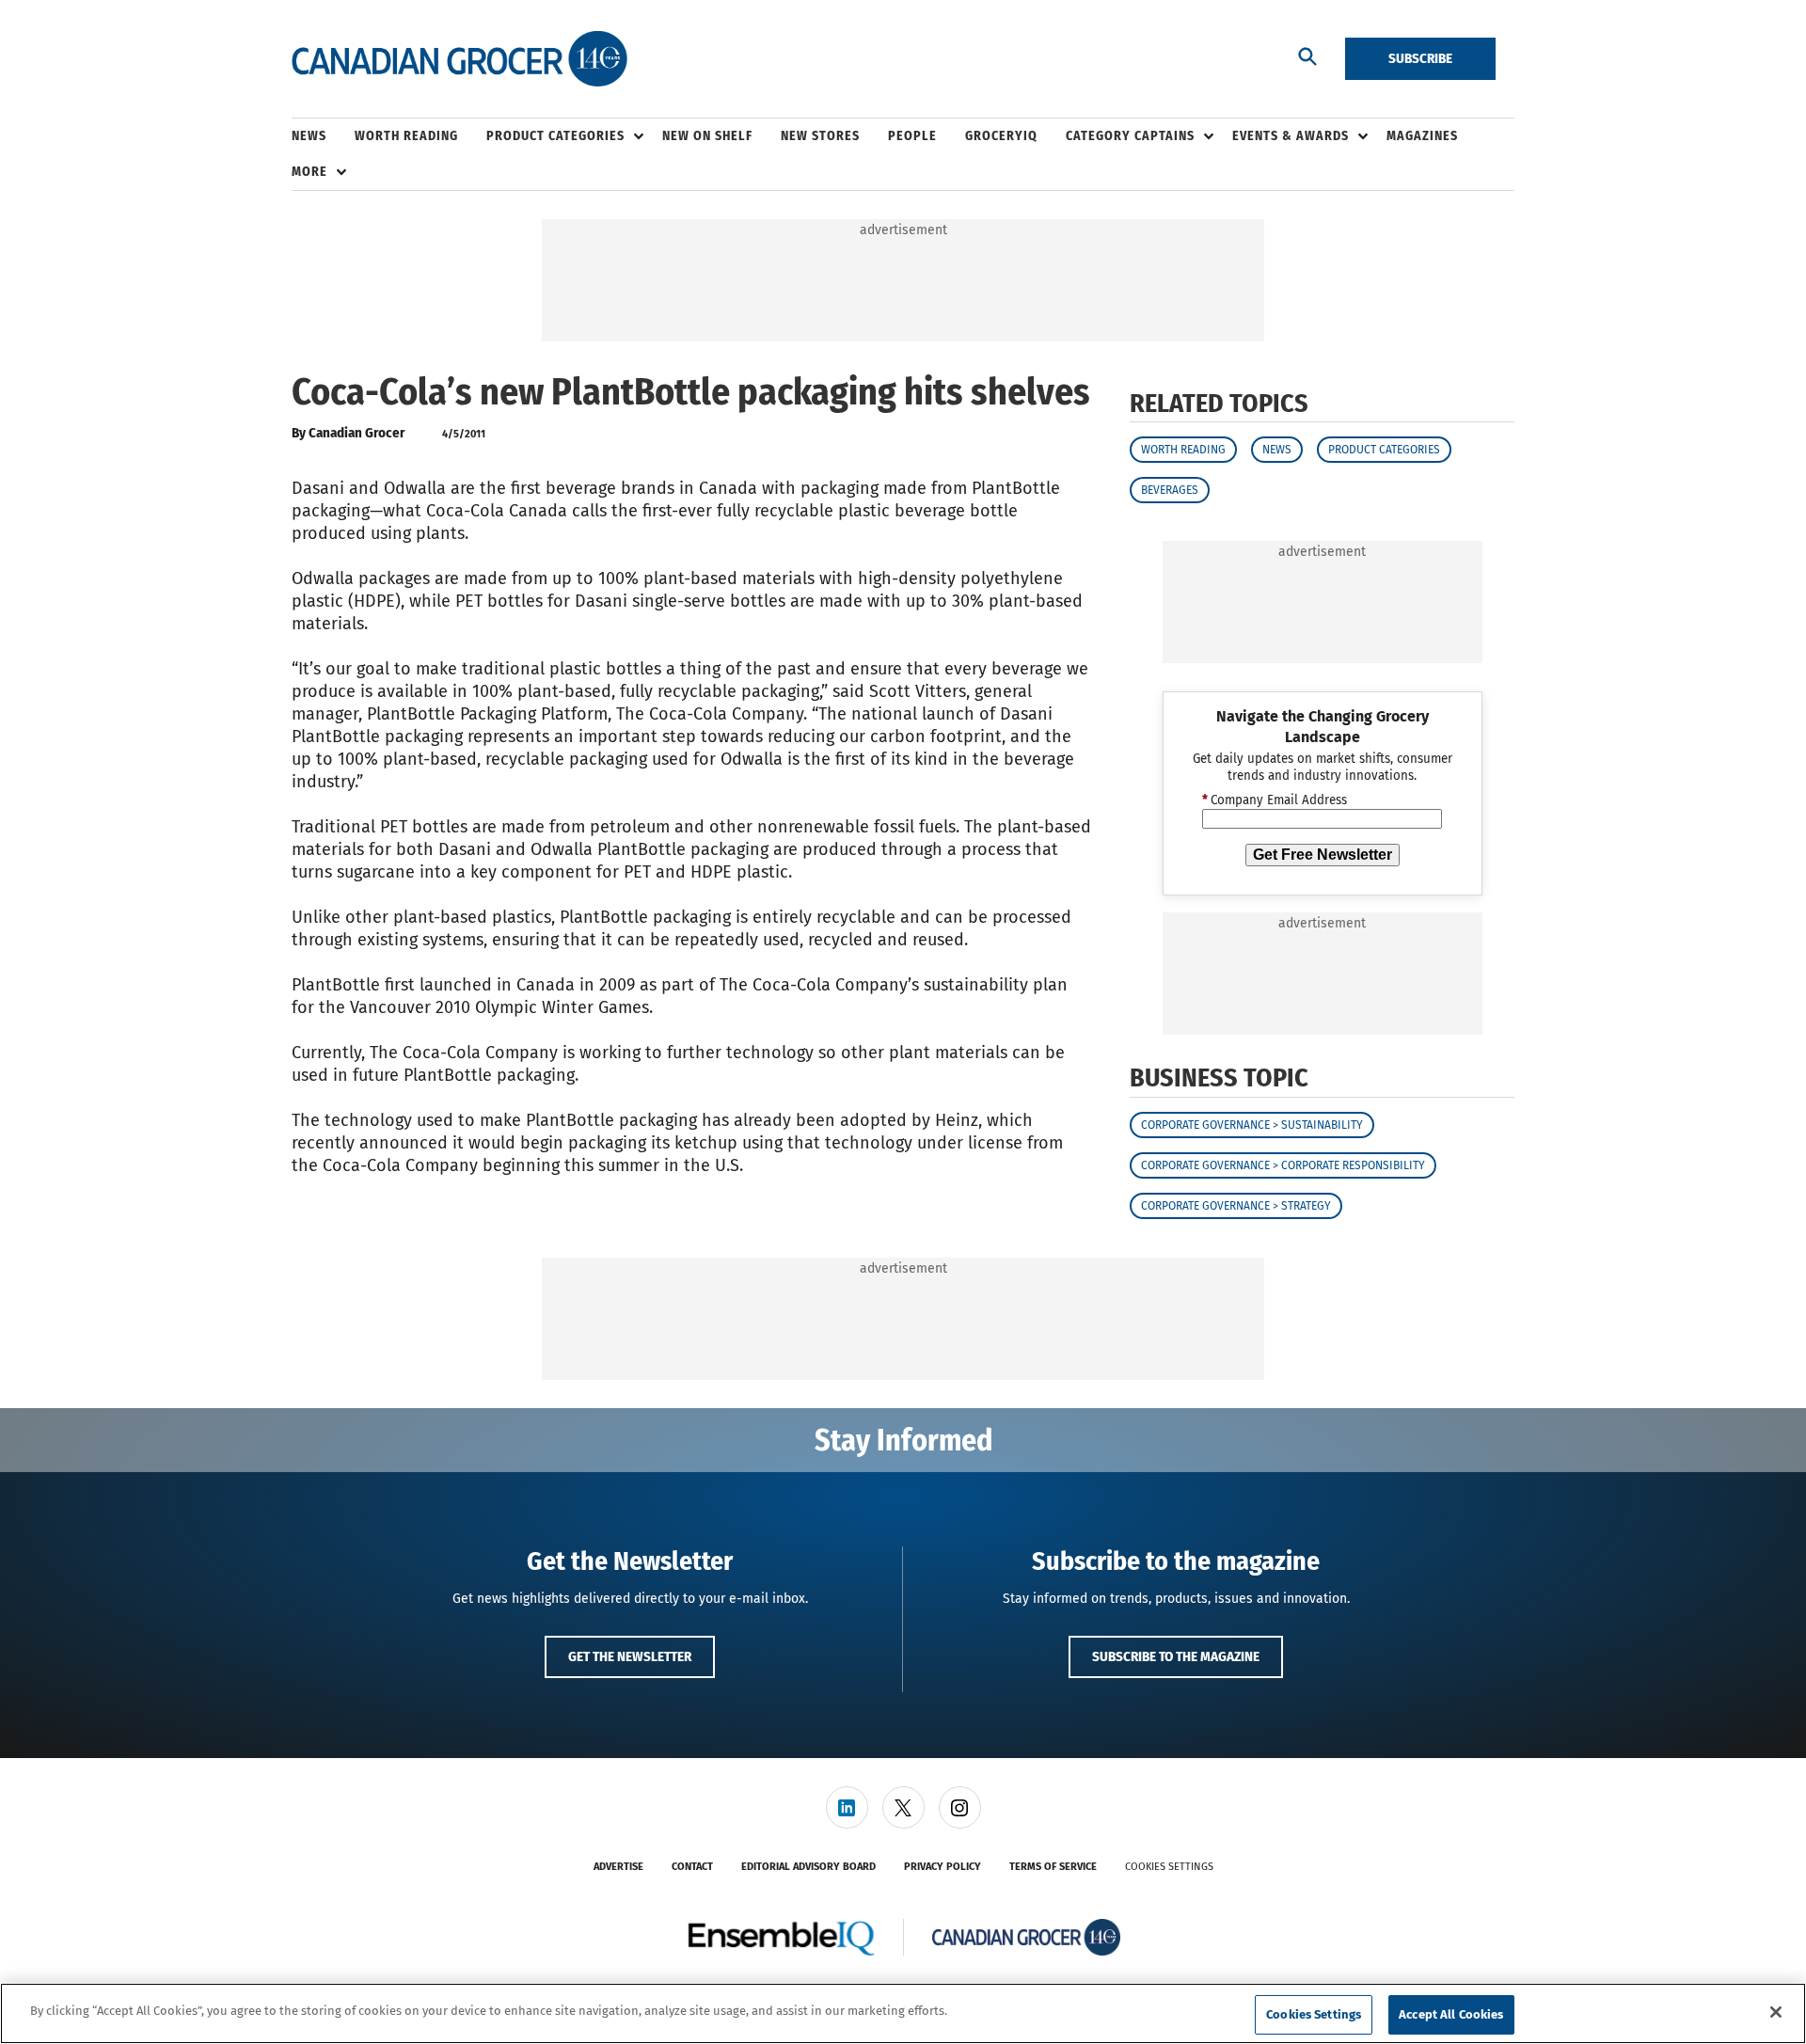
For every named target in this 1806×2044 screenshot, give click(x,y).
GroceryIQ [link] (1001, 136)
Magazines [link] (1422, 136)
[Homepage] (459, 59)
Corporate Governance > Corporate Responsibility (1283, 1165)
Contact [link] (692, 1867)
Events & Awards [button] (1291, 136)
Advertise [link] (618, 1867)
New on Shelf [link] (707, 136)
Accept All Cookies (1451, 2014)
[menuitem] (323, 136)
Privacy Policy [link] (943, 1867)
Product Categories (1384, 450)
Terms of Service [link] (1053, 1867)
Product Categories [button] (555, 136)
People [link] (912, 136)
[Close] (1776, 2012)
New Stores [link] (820, 136)
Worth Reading (1183, 450)
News (1277, 450)
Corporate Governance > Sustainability (1252, 1125)
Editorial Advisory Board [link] (808, 1867)
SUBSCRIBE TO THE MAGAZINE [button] (1176, 1656)
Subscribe (1420, 58)
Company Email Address (1275, 800)
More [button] (309, 172)
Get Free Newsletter (1323, 855)
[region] (903, 2013)
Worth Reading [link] (406, 136)
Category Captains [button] (1130, 136)
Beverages (1170, 490)
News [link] (309, 136)
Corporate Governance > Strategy (1236, 1206)
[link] (847, 1807)
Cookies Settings (1169, 1867)
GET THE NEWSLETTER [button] (630, 1656)
